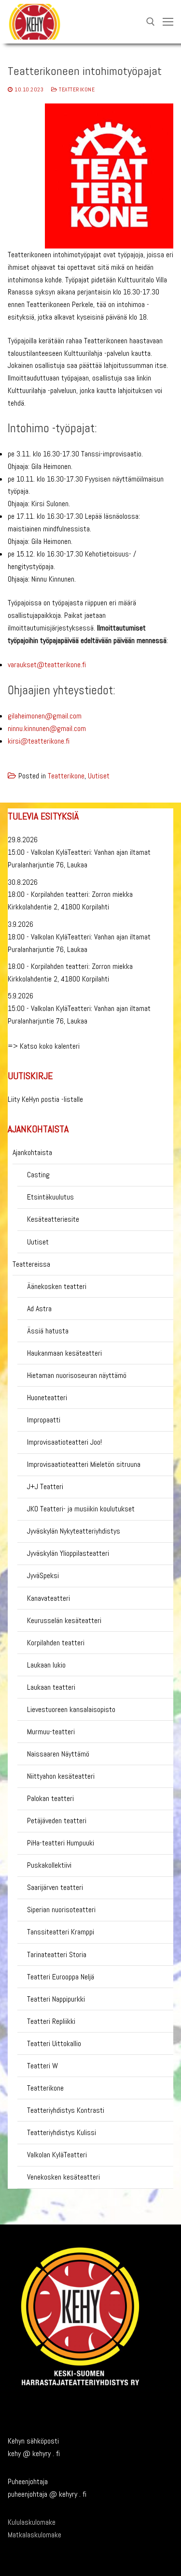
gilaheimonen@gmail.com (45, 716)
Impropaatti (44, 1420)
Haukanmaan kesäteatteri (64, 1353)
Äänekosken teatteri (57, 1286)
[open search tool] (151, 22)
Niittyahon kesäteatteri (61, 1776)
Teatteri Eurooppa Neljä (61, 1977)
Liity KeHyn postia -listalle (45, 1099)
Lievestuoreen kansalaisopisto (71, 1709)
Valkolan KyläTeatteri (57, 2155)
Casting (38, 1175)
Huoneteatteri (47, 1398)
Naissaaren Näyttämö (58, 1754)
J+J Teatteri (45, 1486)
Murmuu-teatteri (51, 1732)
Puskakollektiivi (49, 1865)
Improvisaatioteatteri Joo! (64, 1442)
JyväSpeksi (43, 1575)
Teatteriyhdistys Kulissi (62, 2132)
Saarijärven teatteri (55, 1887)
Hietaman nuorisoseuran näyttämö (77, 1375)
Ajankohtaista (32, 1152)
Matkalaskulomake (35, 2535)
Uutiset (99, 776)
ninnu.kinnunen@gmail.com (47, 728)
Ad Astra (39, 1309)
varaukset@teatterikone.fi (47, 665)
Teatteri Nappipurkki (56, 1999)
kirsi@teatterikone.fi (39, 741)
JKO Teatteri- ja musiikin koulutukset (81, 1509)
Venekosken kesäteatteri (63, 2177)
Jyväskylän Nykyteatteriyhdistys (74, 1531)
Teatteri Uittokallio (54, 2043)
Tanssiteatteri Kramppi (61, 1932)
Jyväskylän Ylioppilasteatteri (68, 1553)
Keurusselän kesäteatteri (64, 1620)
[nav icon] (168, 22)
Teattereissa (31, 1264)
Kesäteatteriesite (53, 1219)
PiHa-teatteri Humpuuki (61, 1843)
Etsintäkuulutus (50, 1197)
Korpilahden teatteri (56, 1643)
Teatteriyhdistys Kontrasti (66, 2110)
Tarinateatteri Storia (57, 1954)
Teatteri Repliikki (51, 2021)
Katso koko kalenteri (50, 1046)
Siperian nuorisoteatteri (61, 1910)
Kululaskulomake (32, 2522)
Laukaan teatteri (51, 1687)
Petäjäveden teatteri (57, 1821)
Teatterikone (76, 89)
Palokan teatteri (50, 1798)
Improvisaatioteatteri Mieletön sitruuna (84, 1464)
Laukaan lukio (46, 1665)
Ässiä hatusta (48, 1331)
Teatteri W (42, 2066)
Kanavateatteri (49, 1598)
